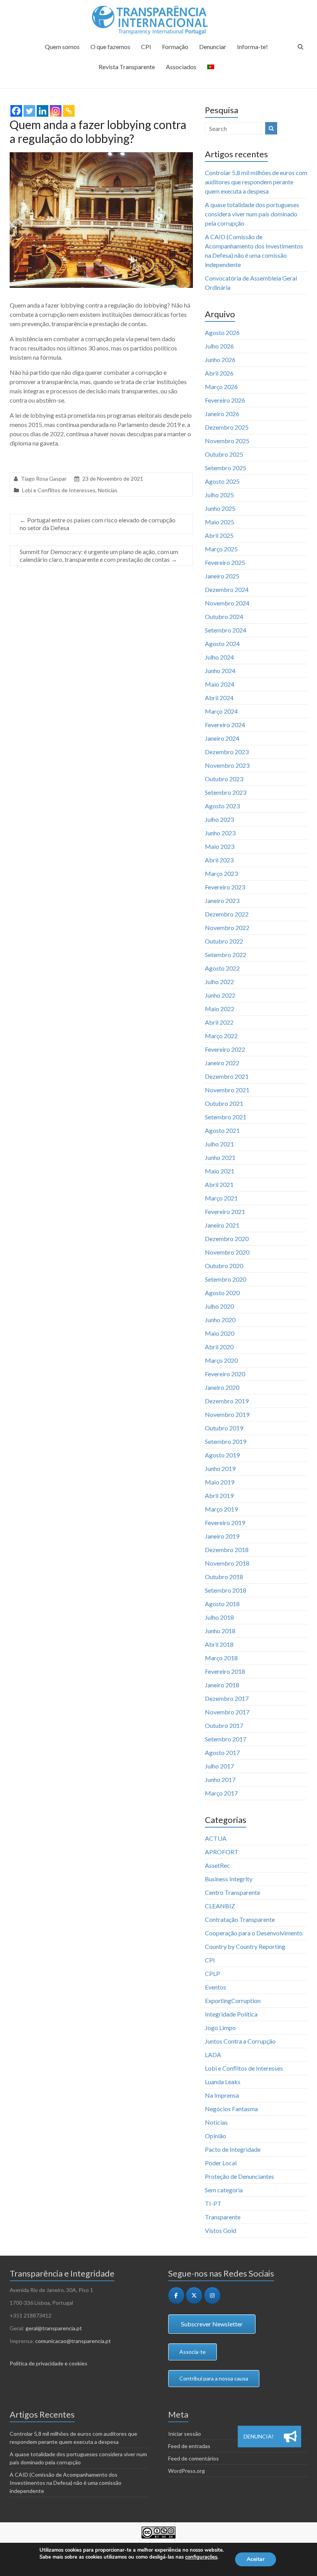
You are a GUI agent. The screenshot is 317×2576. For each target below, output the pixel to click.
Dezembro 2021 (227, 1076)
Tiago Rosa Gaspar (44, 479)
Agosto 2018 (222, 1604)
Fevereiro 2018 (225, 1671)
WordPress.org (187, 2471)
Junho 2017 (220, 1779)
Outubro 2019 (224, 1428)
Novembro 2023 (227, 765)
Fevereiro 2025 (225, 562)
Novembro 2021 (227, 1090)
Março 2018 (221, 1658)
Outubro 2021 (224, 1103)
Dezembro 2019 (227, 1401)
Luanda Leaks (223, 2082)
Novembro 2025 (227, 441)
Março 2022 (221, 1036)
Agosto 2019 (222, 1455)
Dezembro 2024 (227, 589)
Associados (181, 67)
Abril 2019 (219, 1495)
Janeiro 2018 (222, 1685)
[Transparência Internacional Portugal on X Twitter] (194, 2295)
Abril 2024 (219, 698)
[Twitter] (29, 111)
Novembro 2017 (227, 1712)
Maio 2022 (220, 1009)
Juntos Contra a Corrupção (240, 2041)
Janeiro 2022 (222, 1063)
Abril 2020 (219, 1347)
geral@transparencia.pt (54, 2328)
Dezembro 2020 (227, 1239)
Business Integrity (229, 1879)
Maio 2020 (220, 1333)
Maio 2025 (220, 522)
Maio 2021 (220, 1171)
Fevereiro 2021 (225, 1211)
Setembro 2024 (226, 630)
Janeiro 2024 (222, 738)
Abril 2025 (219, 535)
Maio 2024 (220, 684)
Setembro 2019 (226, 1441)
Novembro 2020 (227, 1252)
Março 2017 (221, 1793)
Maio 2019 (220, 1482)
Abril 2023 (219, 860)
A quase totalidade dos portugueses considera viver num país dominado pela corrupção (252, 214)
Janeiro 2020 (222, 1387)
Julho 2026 (219, 346)
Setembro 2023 (226, 792)
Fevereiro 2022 (225, 1049)
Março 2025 (221, 549)
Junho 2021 (220, 1157)
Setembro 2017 (226, 1739)
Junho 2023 (220, 833)
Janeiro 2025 (222, 576)
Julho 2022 (219, 982)
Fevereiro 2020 (225, 1374)
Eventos (216, 1987)
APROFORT (222, 1852)
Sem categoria (224, 2190)
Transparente (223, 2217)
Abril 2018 (219, 1644)
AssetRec (217, 1865)
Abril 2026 (219, 373)
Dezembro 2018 (227, 1550)
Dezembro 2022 (227, 914)
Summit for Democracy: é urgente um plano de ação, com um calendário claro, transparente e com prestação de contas (99, 555)
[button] (290, 2437)
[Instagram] (56, 111)
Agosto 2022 (222, 968)
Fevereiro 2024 (225, 725)
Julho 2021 (219, 1144)
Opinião (216, 2136)
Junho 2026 (220, 360)
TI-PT (213, 2203)
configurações (201, 2557)
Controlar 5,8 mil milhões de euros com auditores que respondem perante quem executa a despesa (256, 182)
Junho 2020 (220, 1320)
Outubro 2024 (224, 616)
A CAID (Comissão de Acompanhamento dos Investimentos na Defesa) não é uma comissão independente (66, 2483)
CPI (146, 47)
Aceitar (256, 2559)
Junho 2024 (220, 671)
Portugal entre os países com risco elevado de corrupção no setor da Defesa (98, 524)
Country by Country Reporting (245, 1946)
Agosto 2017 (222, 1752)
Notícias (108, 490)
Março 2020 (221, 1360)
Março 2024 (221, 711)
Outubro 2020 (224, 1266)
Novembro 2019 (227, 1414)
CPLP (212, 1973)
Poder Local (221, 2163)
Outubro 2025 (224, 454)
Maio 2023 (220, 846)
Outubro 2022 (224, 941)
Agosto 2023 (222, 806)
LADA (213, 2055)
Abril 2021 (219, 1184)
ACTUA (216, 1838)
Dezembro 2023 (227, 752)
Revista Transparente (127, 67)
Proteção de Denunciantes (239, 2176)
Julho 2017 (219, 1766)
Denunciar (213, 47)
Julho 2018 (219, 1617)
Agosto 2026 (222, 332)
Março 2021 (221, 1198)
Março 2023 (221, 873)
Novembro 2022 (227, 928)
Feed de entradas (189, 2446)
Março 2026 (221, 387)
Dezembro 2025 (227, 427)
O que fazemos (110, 47)
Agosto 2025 (222, 481)
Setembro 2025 (226, 468)
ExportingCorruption (233, 2000)
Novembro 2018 (227, 1563)
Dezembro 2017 (227, 1698)
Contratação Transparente (240, 1919)
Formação (175, 47)
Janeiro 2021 (222, 1225)
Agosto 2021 (222, 1130)
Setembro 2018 (226, 1590)
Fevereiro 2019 (225, 1523)
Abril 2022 (219, 1022)
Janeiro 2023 (222, 900)
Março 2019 (221, 1509)
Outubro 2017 (224, 1725)
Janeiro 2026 (222, 414)
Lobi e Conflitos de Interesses (59, 490)
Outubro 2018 (224, 1577)
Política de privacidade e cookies (49, 2363)
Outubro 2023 (224, 779)
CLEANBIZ (220, 1906)
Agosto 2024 (222, 644)
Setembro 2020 (226, 1279)
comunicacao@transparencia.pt (73, 2341)
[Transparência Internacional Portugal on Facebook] (176, 2295)
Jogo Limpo (220, 2028)
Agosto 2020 (222, 1293)
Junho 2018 (220, 1631)
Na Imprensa (222, 2095)
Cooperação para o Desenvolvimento (254, 1933)
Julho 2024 (219, 657)
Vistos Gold (221, 2230)
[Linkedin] (43, 111)
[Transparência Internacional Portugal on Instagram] (212, 2295)
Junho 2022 (220, 995)
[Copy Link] (69, 111)
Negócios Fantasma (231, 2109)
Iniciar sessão (185, 2434)
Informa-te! (252, 47)
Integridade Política (231, 2014)
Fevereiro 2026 (225, 400)
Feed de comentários (193, 2458)
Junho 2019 (220, 1468)
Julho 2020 (219, 1306)
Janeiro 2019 (222, 1536)
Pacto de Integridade (233, 2149)
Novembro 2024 (227, 603)
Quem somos (62, 47)
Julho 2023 (219, 819)
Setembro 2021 (226, 1117)
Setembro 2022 (226, 955)
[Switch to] (211, 70)
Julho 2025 (219, 495)
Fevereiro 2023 (225, 887)
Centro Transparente (233, 1892)
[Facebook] (16, 111)
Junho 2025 (220, 508)
